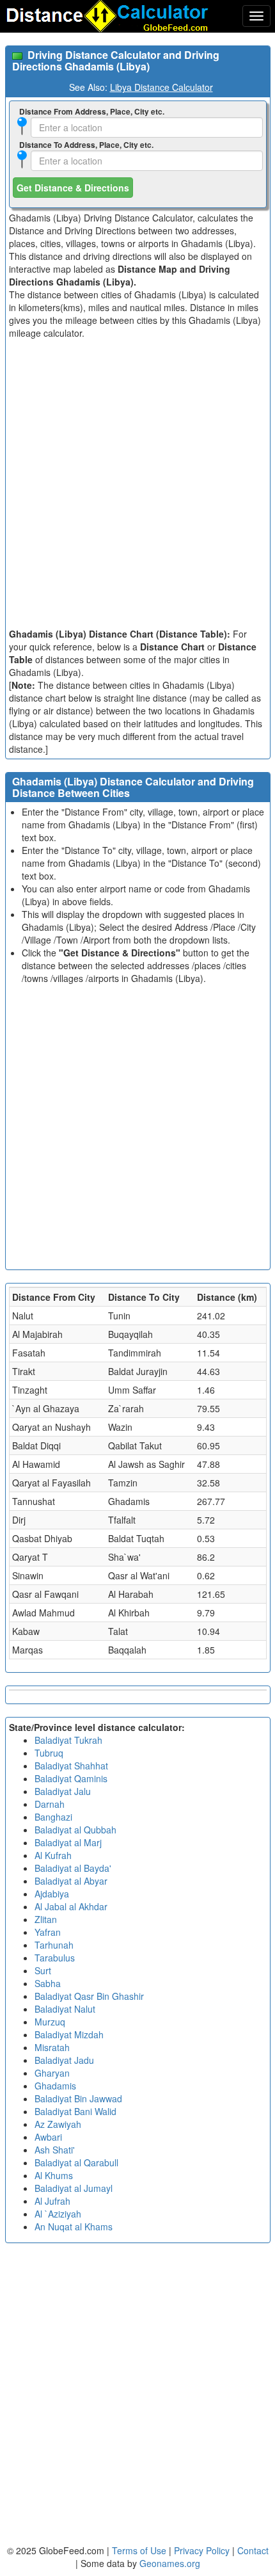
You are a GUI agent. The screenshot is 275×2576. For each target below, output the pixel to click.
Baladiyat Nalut (65, 2009)
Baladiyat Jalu (63, 1791)
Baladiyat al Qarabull (76, 2162)
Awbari (48, 2137)
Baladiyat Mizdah (69, 2034)
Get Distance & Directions (73, 188)
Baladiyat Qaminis (71, 1778)
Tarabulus (55, 1958)
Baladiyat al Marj (68, 1842)
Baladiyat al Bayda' (73, 1868)
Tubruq (49, 1753)
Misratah (52, 2047)
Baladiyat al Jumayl (74, 2188)
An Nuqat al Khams (74, 2226)
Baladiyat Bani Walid (75, 2111)
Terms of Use (140, 2550)
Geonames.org (170, 2563)
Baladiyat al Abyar (71, 1881)
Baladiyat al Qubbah (75, 1830)
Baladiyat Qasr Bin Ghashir (89, 1996)
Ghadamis (55, 2086)
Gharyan (52, 2073)
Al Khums (54, 2175)
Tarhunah (54, 1945)
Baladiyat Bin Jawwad (78, 2098)
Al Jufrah (52, 2201)
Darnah (50, 1804)
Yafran (48, 1932)
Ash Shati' (55, 2150)
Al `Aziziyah (58, 2214)
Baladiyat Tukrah (68, 1740)
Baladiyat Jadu (64, 2060)
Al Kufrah (53, 1855)
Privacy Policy (203, 2550)
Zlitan (46, 1919)
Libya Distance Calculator (161, 87)
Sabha (48, 1983)
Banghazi (53, 1817)
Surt (43, 1970)
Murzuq (50, 2022)
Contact (253, 2550)
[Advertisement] (137, 483)
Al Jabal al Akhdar (71, 1906)
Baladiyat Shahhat (71, 1766)
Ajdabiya (52, 1894)
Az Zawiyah (58, 2124)
